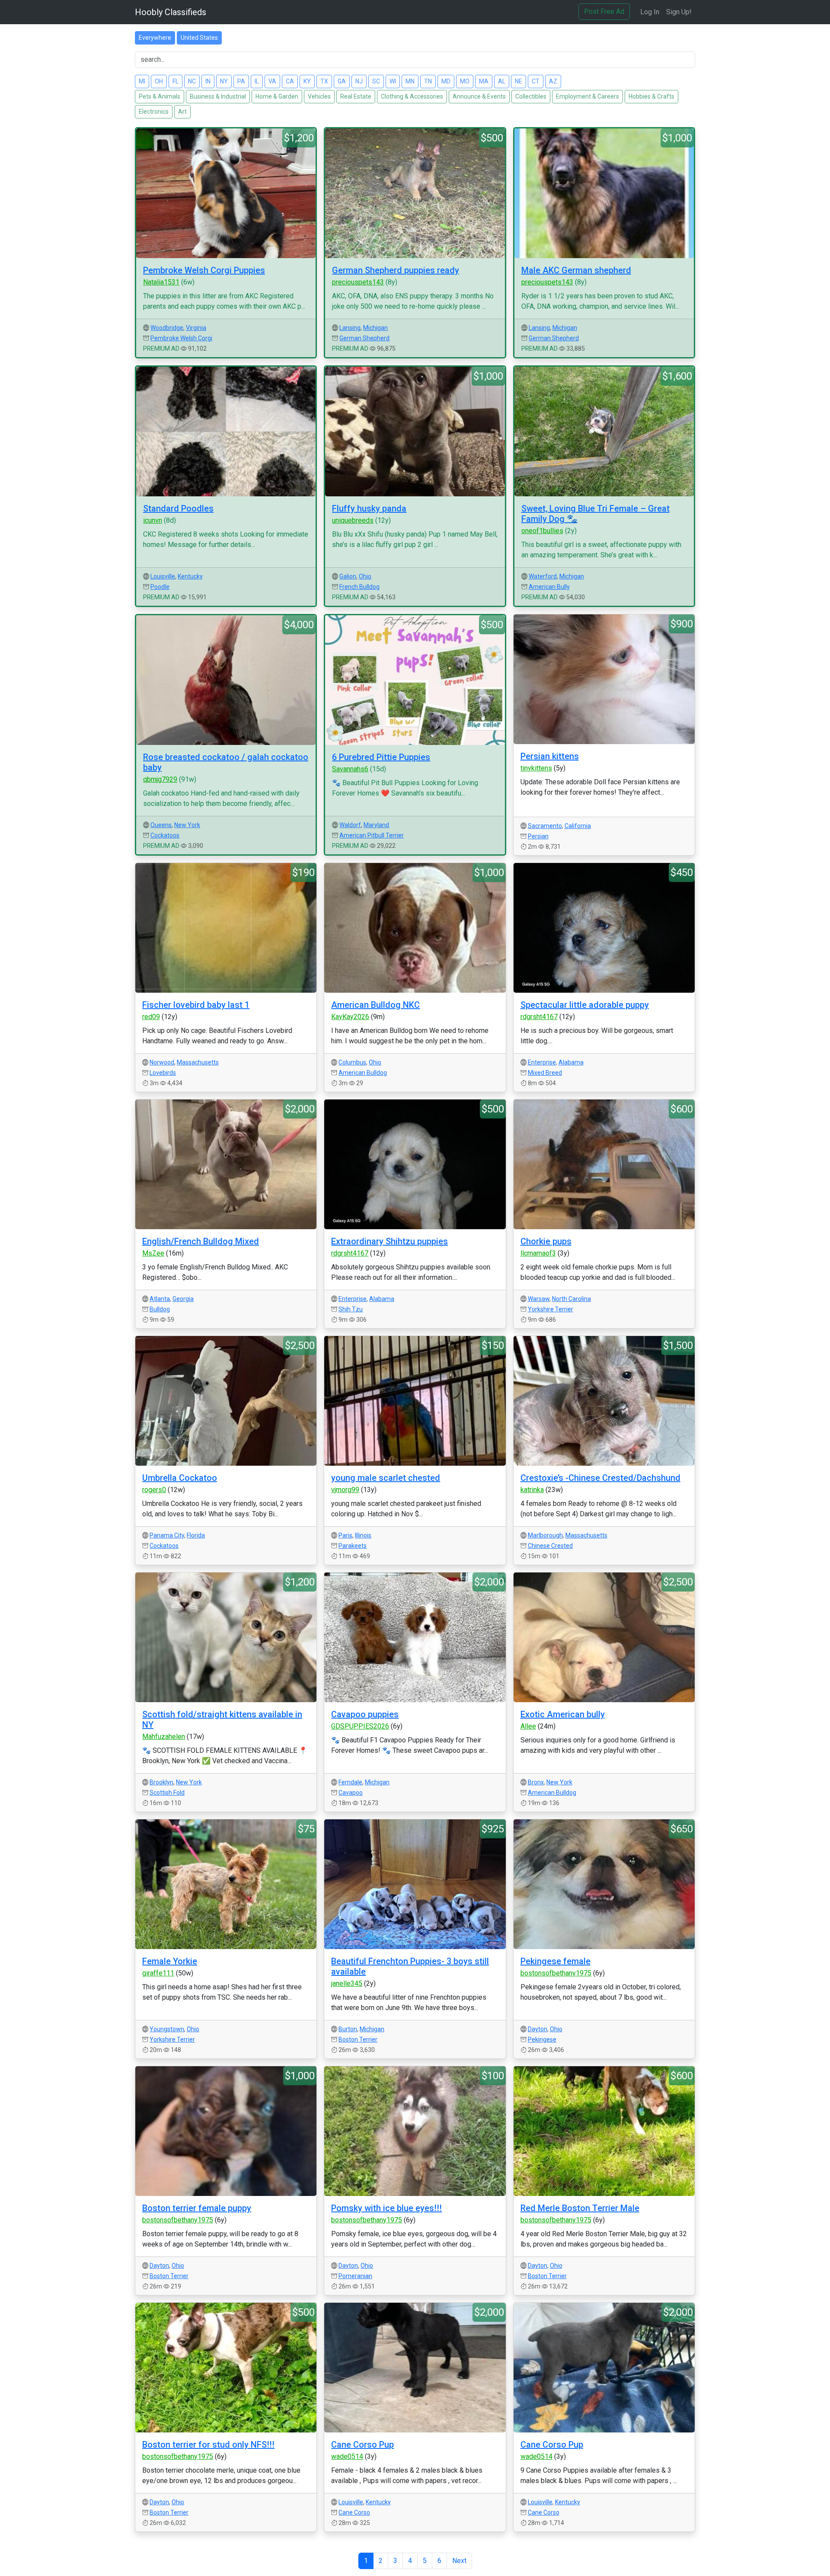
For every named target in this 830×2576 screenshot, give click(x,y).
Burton (348, 2029)
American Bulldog (363, 1073)
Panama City (167, 1535)
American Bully (549, 587)
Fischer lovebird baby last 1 (196, 1005)
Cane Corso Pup (362, 2445)
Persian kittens (550, 756)
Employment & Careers (587, 96)
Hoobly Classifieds (171, 12)
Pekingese (542, 2039)
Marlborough (545, 1535)
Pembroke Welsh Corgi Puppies (204, 270)
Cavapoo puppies (365, 1714)
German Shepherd (364, 338)
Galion (348, 576)
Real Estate (356, 96)
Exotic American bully (563, 1714)
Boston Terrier (358, 2039)
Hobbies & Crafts (651, 96)
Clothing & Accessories (412, 96)
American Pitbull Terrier (372, 835)
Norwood (162, 1062)
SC (376, 81)
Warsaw (539, 1299)
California (578, 826)
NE (519, 81)
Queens (161, 825)
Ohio (365, 576)
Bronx (536, 1782)
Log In (650, 12)
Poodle (160, 587)
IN (208, 81)
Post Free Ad (604, 11)
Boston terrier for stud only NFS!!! (208, 2445)
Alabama (571, 1062)
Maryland (376, 825)
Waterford (543, 576)
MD (446, 81)
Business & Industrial (218, 96)
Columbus (352, 1062)
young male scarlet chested (386, 1478)
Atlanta (160, 1299)
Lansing (350, 328)
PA (241, 81)
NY (224, 81)
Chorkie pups (546, 1241)
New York (187, 825)
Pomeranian (355, 2276)
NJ (359, 81)
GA (342, 81)
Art (182, 112)
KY (307, 81)
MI (142, 81)
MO (465, 81)
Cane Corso (354, 2512)
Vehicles (319, 96)
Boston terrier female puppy (197, 2208)
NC (192, 81)
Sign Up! (679, 12)
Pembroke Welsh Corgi (181, 338)
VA (272, 81)
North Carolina (571, 1299)
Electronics (154, 112)
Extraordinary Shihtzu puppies (389, 1241)
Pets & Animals (160, 96)
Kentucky (190, 576)
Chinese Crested (550, 1546)
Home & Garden (277, 96)
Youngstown (167, 2029)
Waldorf (350, 825)
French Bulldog (359, 587)
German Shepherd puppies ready (396, 270)
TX (324, 81)
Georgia (183, 1299)
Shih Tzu (351, 1309)
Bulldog (160, 1309)
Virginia (196, 328)
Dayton (538, 2029)
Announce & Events (479, 96)
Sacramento (545, 826)
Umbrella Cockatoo (180, 1478)
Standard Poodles (178, 508)
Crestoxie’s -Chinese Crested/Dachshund (600, 1478)
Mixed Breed (545, 1073)
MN (410, 81)
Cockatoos (165, 835)
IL (257, 81)
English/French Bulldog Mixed (201, 1241)
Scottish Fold (167, 1793)
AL (502, 81)
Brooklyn (161, 1782)
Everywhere (155, 38)
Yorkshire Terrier (551, 1309)
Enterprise (542, 1062)
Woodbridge (167, 328)
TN (428, 81)
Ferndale (350, 1782)
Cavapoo (351, 1793)
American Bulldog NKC (375, 1005)
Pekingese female (555, 1961)
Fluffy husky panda (369, 508)
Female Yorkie (170, 1961)
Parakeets (353, 1546)
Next (459, 2561)
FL (176, 81)
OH (159, 81)
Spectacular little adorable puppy (585, 1005)
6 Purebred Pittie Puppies (381, 757)
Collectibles (531, 96)
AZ (553, 81)
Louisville (163, 576)
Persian (538, 836)
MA (484, 81)
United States (199, 38)
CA (290, 81)
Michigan (375, 328)
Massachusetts (198, 1062)
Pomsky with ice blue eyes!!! (386, 2208)
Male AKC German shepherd (576, 270)
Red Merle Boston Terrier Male (580, 2208)
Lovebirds (163, 1073)
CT (536, 81)
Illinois (363, 1535)
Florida (196, 1535)
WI (393, 81)
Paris (345, 1535)
